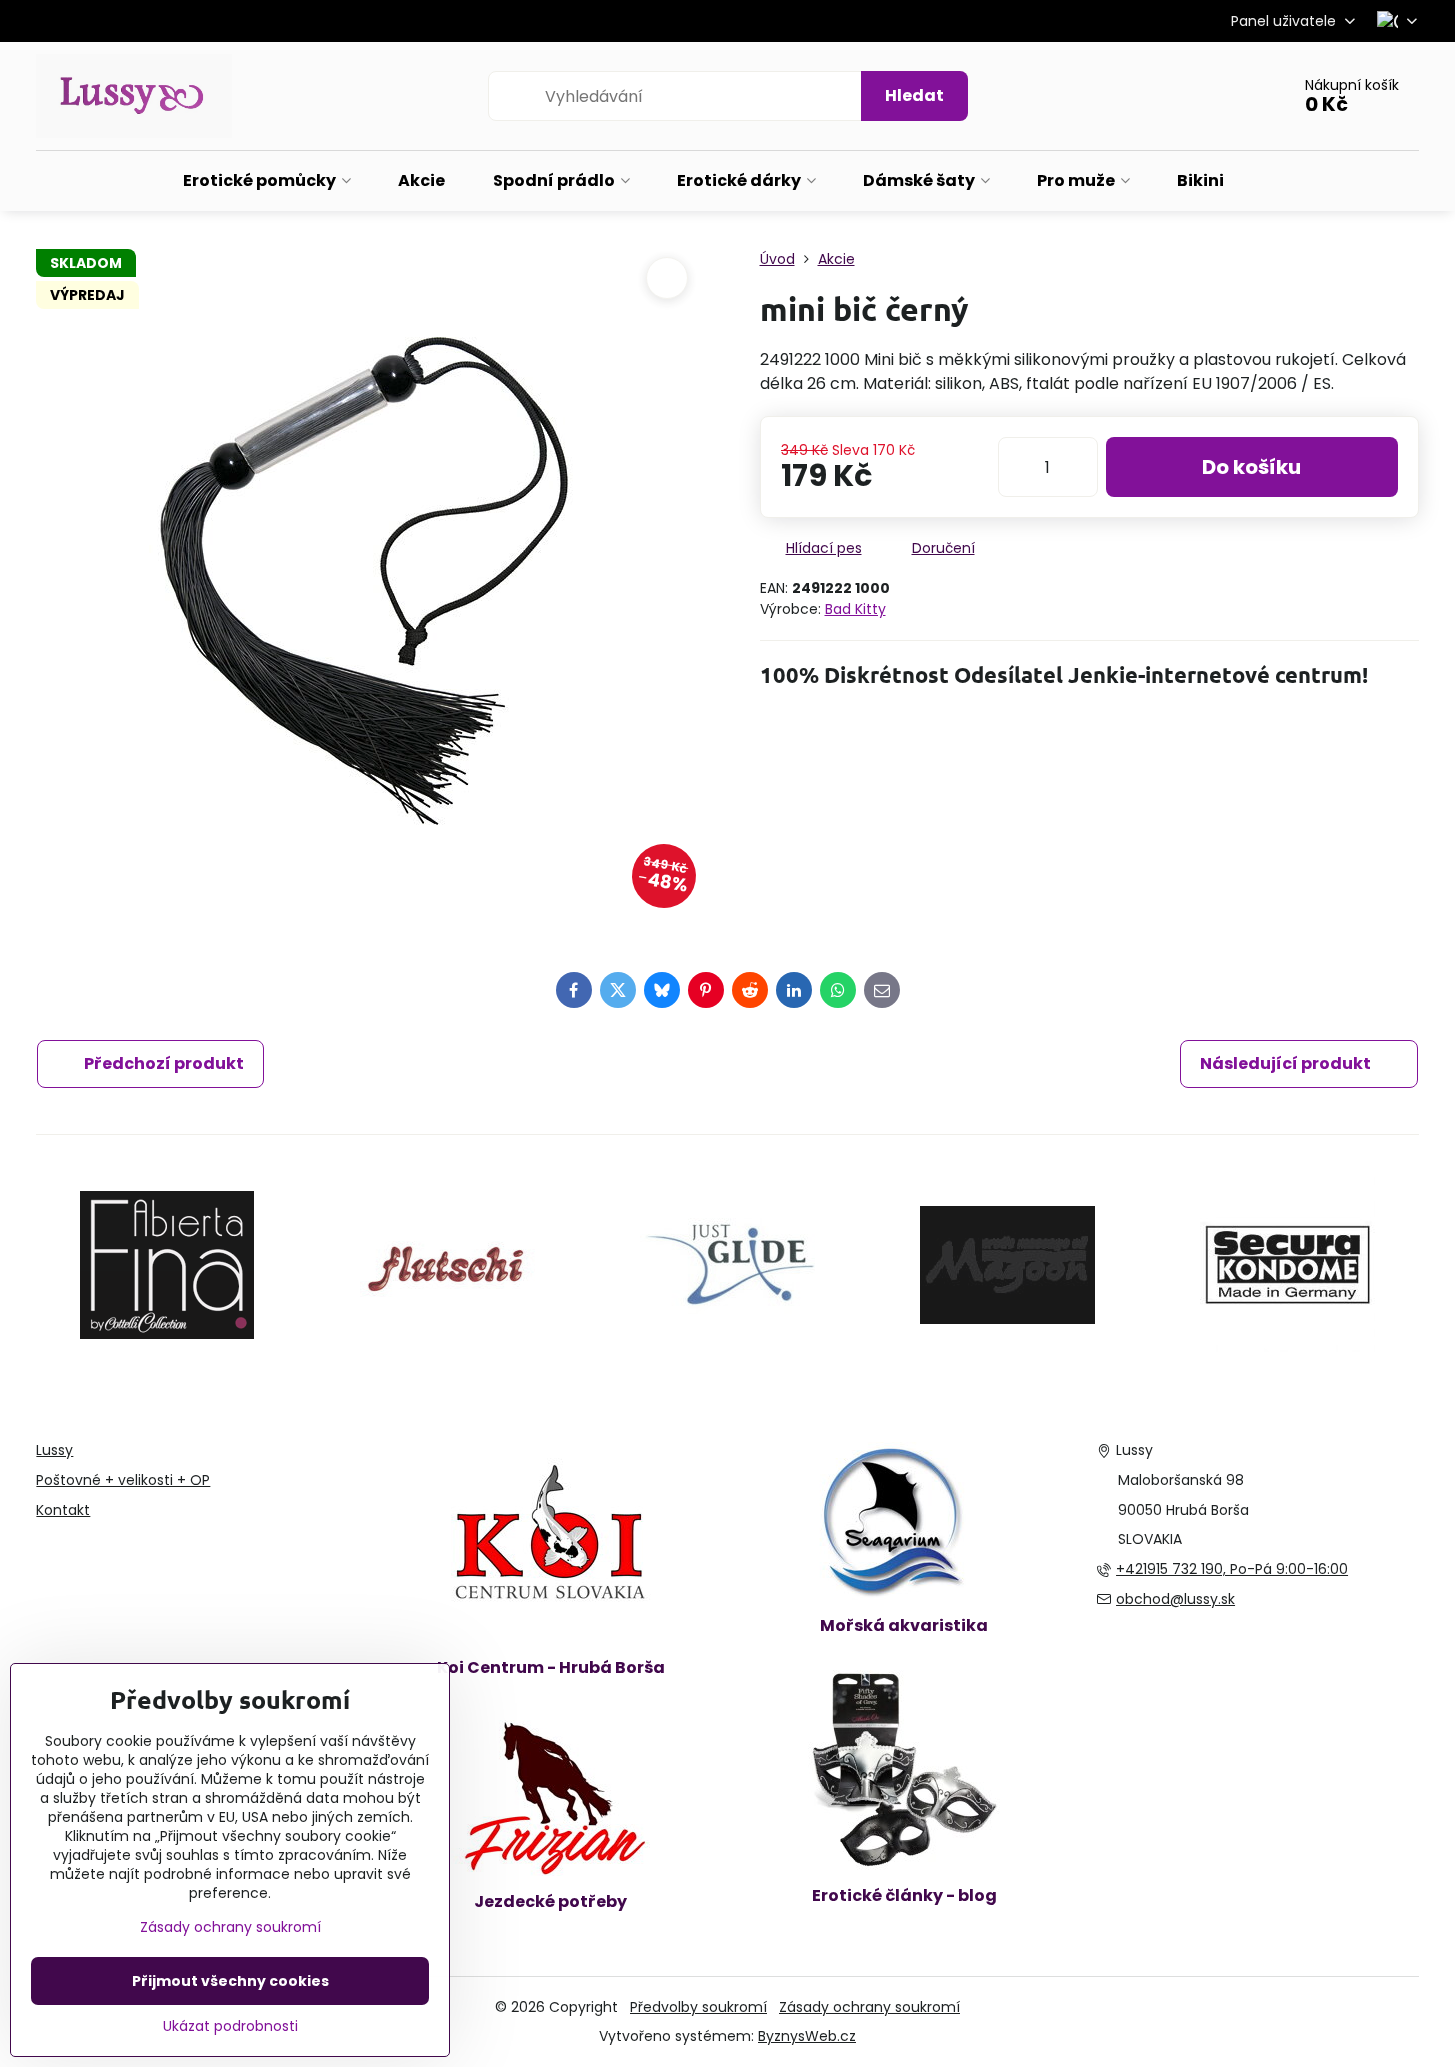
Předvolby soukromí (698, 2007)
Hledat (914, 95)
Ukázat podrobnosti (230, 2026)
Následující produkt (1285, 1063)
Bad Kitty (855, 609)
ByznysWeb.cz (807, 2036)
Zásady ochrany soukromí (869, 2007)
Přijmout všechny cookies (230, 1981)
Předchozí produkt (164, 1063)
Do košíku (1251, 467)
